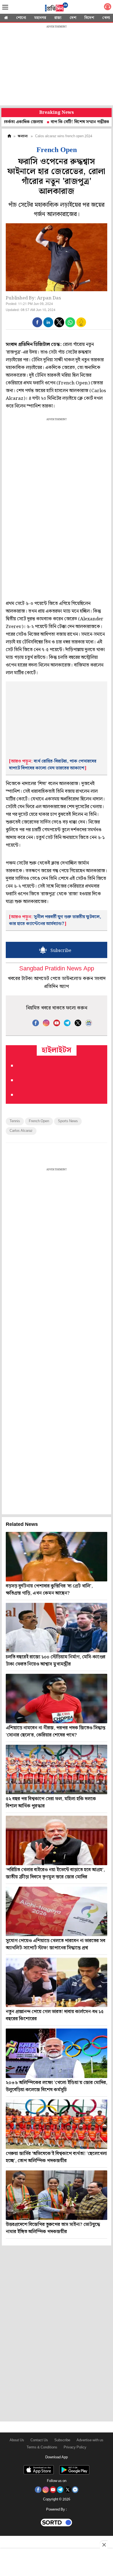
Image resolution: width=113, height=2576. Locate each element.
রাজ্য (58, 18)
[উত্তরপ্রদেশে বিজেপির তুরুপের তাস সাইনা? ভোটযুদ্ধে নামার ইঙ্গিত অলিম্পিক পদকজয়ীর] (56, 2195)
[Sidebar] (5, 7)
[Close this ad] (104, 2545)
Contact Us (39, 2440)
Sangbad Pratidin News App (57, 969)
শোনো (21, 18)
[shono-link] (108, 8)
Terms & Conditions (42, 2447)
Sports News (68, 1121)
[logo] (56, 8)
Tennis (15, 1121)
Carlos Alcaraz (21, 1131)
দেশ (73, 18)
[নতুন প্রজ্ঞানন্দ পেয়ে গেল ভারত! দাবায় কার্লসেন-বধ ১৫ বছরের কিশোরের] (56, 1982)
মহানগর (40, 18)
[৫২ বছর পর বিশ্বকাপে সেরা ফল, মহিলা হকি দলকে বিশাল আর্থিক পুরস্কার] (56, 1769)
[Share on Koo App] (81, 326)
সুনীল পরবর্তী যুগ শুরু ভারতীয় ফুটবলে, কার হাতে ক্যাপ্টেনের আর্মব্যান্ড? (55, 920)
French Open (39, 1121)
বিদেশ (89, 18)
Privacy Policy (75, 2447)
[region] (56, 66)
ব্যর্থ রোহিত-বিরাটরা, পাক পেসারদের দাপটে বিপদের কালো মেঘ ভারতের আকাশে (53, 765)
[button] (37, 322)
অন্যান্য (23, 136)
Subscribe (62, 2440)
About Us (17, 2440)
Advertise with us (90, 2440)
